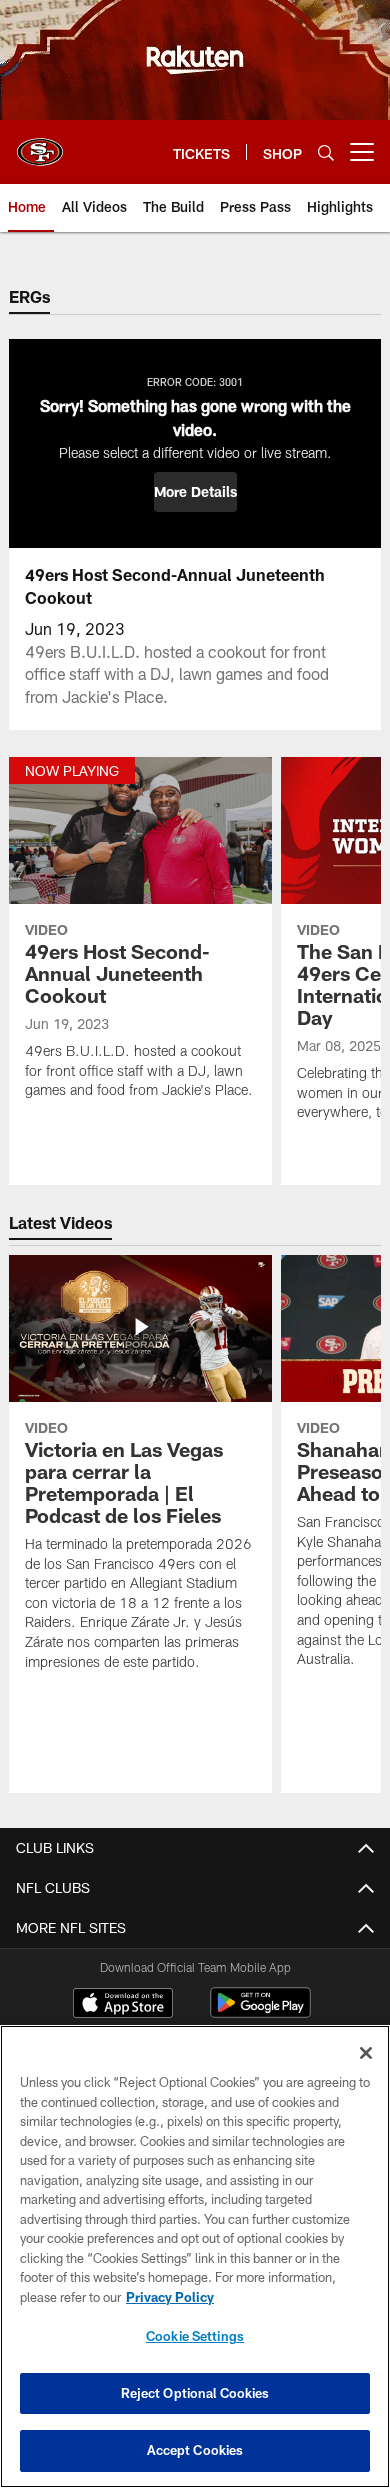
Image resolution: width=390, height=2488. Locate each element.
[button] (195, 492)
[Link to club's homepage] (40, 144)
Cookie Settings (195, 2336)
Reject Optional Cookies (195, 2393)
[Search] (326, 152)
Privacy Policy (170, 2297)
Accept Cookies (195, 2450)
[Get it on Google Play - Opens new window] (260, 2012)
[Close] (366, 2053)
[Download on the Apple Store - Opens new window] (123, 2005)
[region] (195, 2256)
